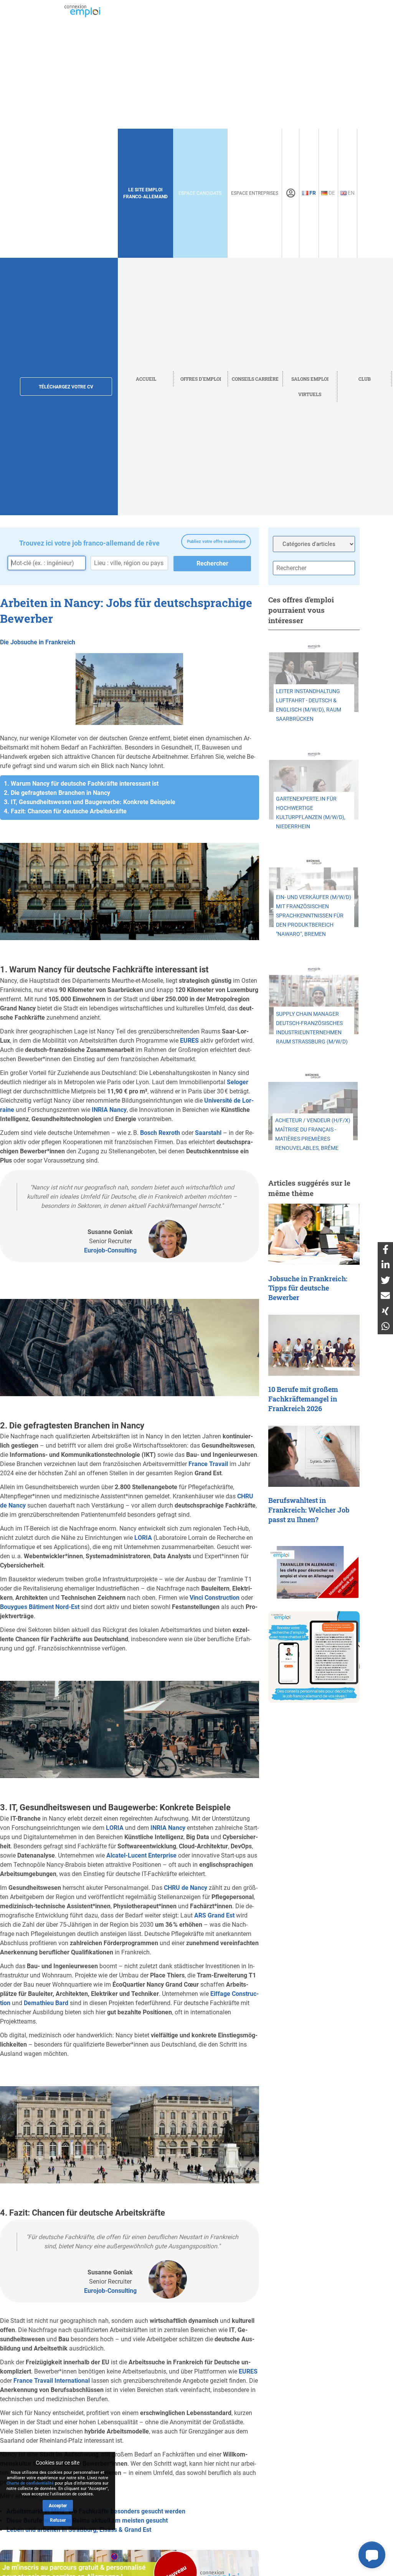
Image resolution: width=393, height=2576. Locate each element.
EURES (189, 1041)
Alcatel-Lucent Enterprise (141, 1855)
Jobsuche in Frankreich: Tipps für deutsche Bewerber (308, 1288)
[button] (372, 2555)
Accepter (58, 2506)
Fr (312, 193)
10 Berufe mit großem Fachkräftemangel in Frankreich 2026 (303, 1399)
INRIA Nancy (109, 1110)
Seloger (238, 1082)
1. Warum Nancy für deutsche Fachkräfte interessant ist (81, 784)
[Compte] (291, 193)
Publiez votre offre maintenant (216, 542)
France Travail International (52, 2381)
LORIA (143, 1538)
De (331, 193)
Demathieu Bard (46, 2003)
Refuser (58, 2520)
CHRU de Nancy (186, 1888)
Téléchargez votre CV (66, 387)
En (351, 193)
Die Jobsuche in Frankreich (38, 642)
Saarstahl (208, 1133)
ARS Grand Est (214, 1915)
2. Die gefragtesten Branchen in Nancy (57, 793)
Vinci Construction (215, 1598)
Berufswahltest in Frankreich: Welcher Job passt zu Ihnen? (309, 1510)
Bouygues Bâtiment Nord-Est (40, 1607)
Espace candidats (200, 193)
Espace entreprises (255, 193)
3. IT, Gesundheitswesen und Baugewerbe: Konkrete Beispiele (90, 802)
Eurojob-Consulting (110, 1250)
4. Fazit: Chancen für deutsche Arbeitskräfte (65, 811)
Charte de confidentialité (30, 2483)
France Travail (208, 1464)
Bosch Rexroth (160, 1133)
